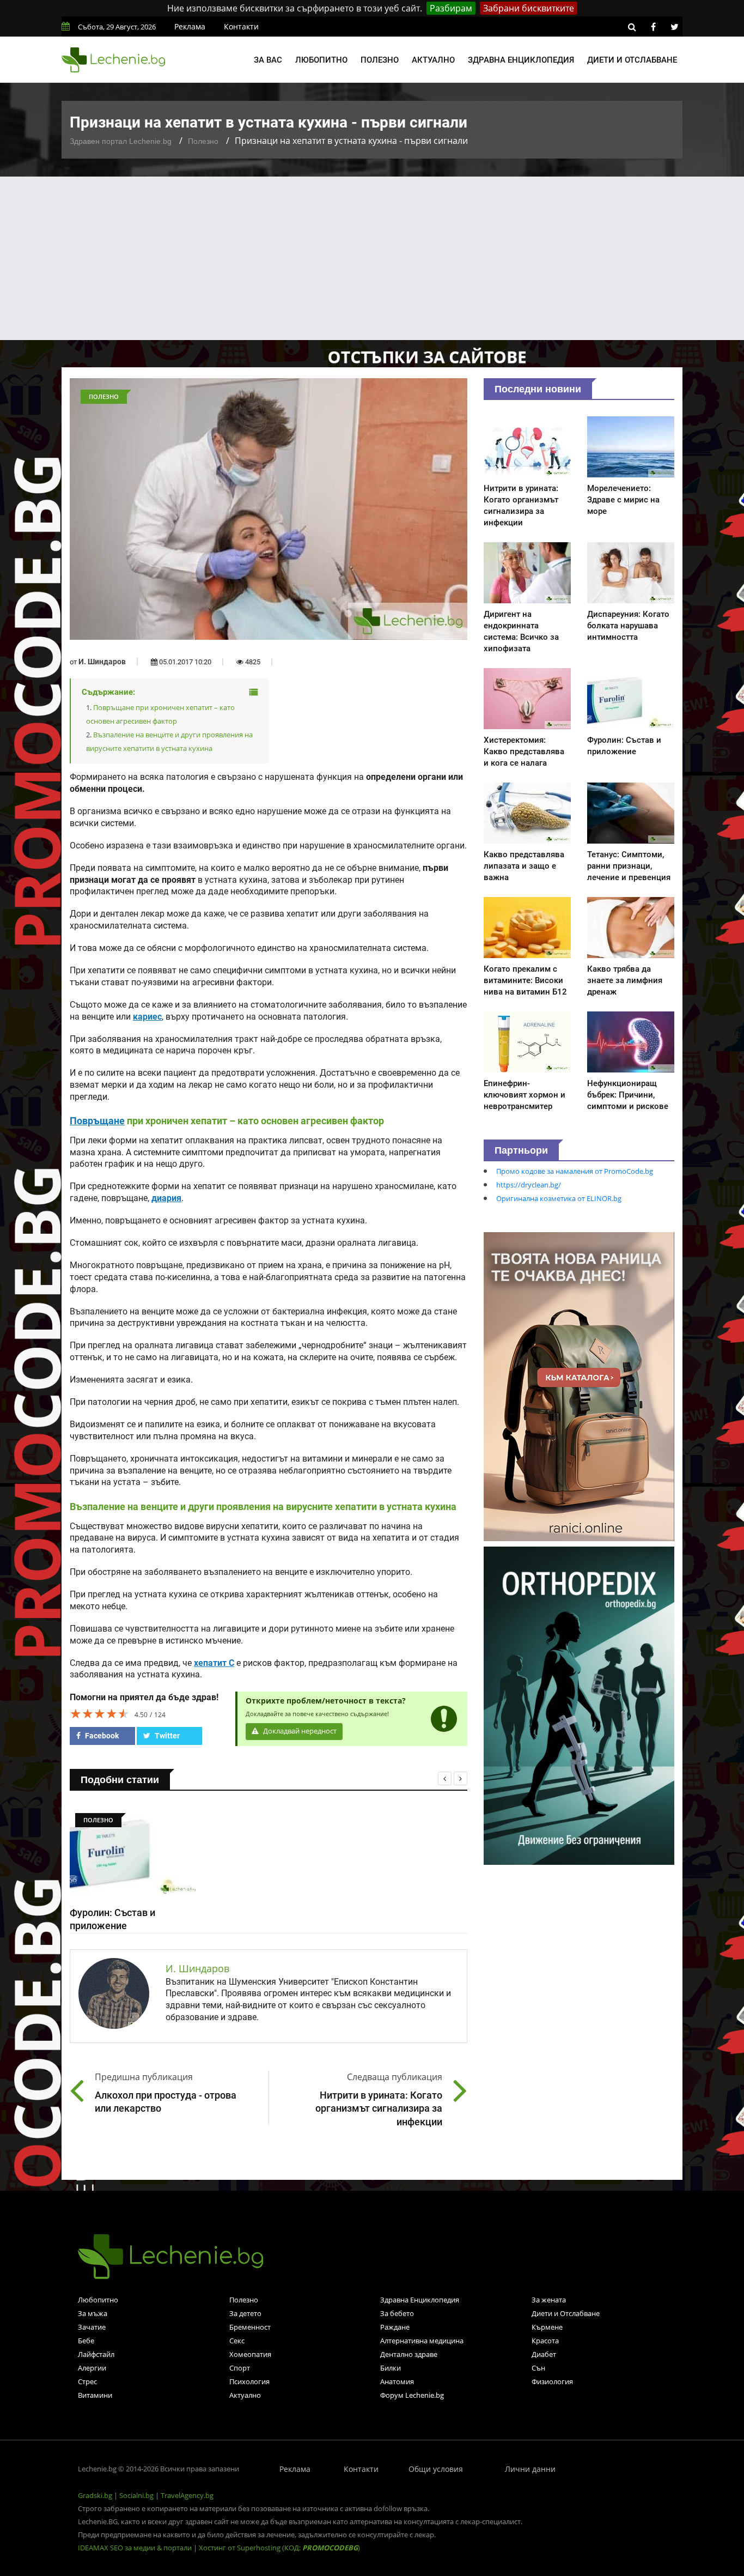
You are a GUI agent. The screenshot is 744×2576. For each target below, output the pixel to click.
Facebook (101, 1736)
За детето (245, 2313)
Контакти (241, 26)
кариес (147, 1017)
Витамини (95, 2395)
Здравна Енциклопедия (420, 2300)
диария (166, 1198)
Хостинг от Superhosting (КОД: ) (279, 2548)
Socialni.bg (136, 2495)
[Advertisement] (372, 258)
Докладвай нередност (299, 1731)
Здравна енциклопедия (521, 60)
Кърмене (547, 2327)
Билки (391, 2368)
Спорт (240, 2368)
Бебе (86, 2341)
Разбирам (451, 8)
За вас (268, 60)
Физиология (552, 2381)
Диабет (544, 2354)
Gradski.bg (95, 2495)
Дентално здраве (409, 2354)
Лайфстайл (96, 2354)
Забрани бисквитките (529, 8)
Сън (538, 2368)
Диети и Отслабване (566, 2313)
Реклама (190, 26)
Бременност (250, 2327)
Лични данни (530, 2469)
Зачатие (92, 2327)
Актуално (433, 60)
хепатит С (214, 1663)
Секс (237, 2341)
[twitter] (674, 27)
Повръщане (97, 1121)
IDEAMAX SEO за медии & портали (136, 2548)
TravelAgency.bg (187, 2495)
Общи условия (436, 2469)
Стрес (87, 2381)
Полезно (380, 60)
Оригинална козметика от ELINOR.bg (559, 1198)
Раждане (395, 2327)
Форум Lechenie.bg (412, 2395)
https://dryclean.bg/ (529, 1185)
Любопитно (321, 60)
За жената (549, 2300)
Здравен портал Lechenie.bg (121, 141)
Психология (249, 2381)
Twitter (166, 1736)
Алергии (92, 2368)
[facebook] (653, 27)
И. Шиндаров (102, 662)
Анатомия (397, 2381)
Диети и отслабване (632, 60)
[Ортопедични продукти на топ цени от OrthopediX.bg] (579, 1705)
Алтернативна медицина (422, 2341)
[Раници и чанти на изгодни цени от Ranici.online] (579, 1386)
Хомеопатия (250, 2354)
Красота (545, 2341)
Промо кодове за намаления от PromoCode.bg (575, 1171)
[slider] (100, 1713)
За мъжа (93, 2313)
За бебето (397, 2313)
